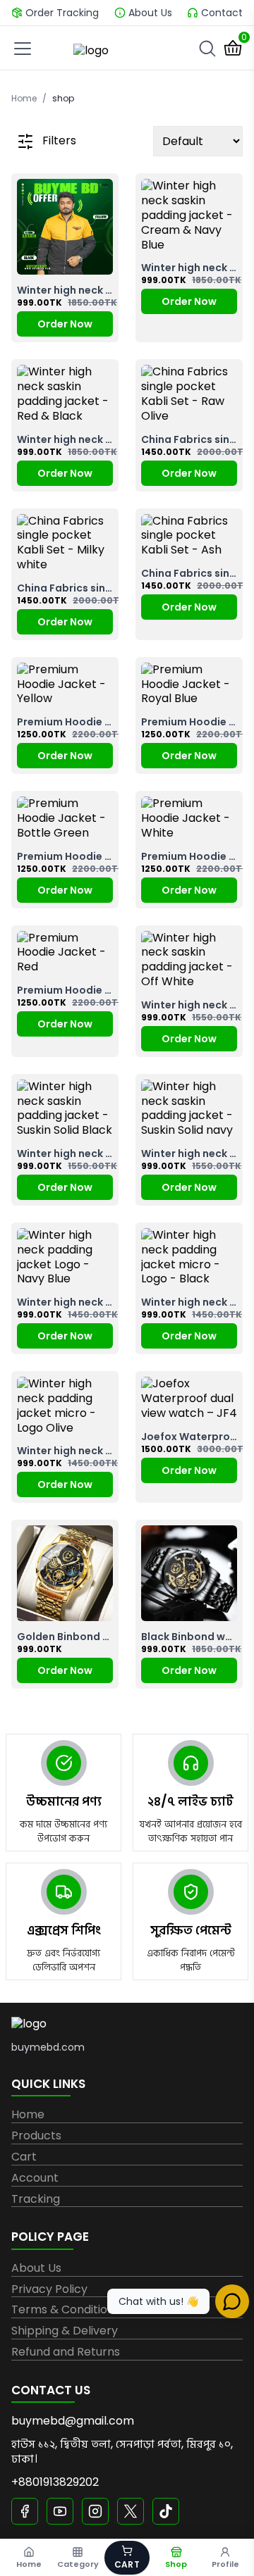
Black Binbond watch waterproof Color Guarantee (189, 1637)
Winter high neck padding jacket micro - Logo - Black (189, 1302)
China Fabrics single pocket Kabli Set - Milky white (65, 588)
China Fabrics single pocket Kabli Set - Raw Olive (189, 439)
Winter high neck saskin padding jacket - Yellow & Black (65, 290)
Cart (24, 2157)
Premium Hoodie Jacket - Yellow (65, 722)
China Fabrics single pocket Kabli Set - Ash (189, 573)
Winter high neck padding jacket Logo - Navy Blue (65, 1302)
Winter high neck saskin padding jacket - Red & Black (65, 439)
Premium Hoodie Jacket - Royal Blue (189, 722)
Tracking (36, 2200)
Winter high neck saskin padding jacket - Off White (189, 1005)
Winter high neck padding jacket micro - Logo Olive (65, 1451)
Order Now (65, 324)
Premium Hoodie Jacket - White (189, 856)
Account (35, 2178)
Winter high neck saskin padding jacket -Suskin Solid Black (65, 1153)
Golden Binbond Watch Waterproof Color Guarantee (65, 1637)
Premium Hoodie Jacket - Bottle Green (65, 856)
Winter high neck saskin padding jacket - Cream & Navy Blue (189, 268)
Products (36, 2136)
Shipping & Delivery (65, 2331)
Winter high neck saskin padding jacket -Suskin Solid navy (189, 1153)
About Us (36, 2269)
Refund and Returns (66, 2352)
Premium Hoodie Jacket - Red (65, 990)
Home (24, 99)
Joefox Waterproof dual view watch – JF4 (189, 1437)
